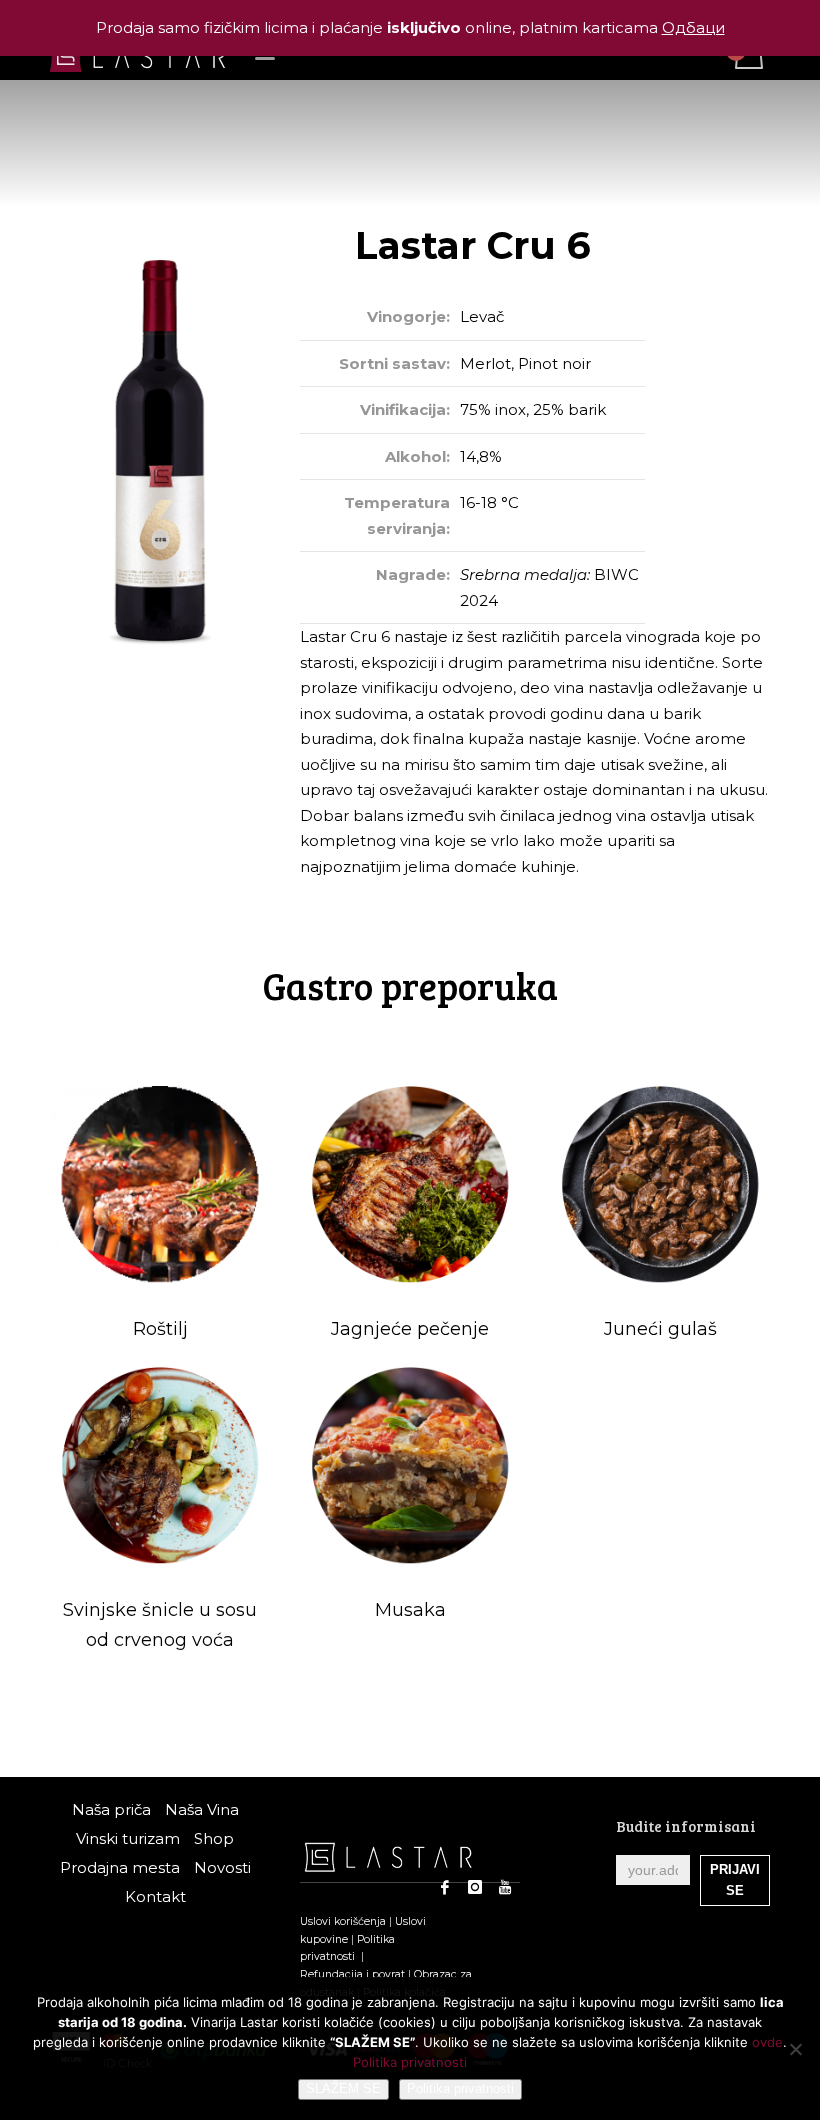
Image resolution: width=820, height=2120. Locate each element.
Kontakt (155, 1896)
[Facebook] (445, 1887)
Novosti (222, 1867)
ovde (767, 2042)
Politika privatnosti (410, 2062)
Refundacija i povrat (352, 1974)
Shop (214, 1838)
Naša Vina (202, 1809)
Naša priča (111, 1809)
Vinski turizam (128, 1838)
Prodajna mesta (120, 1867)
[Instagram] (475, 1887)
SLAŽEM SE (343, 2088)
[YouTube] (505, 1887)
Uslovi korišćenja (343, 1921)
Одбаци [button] (693, 27)
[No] (795, 2049)
